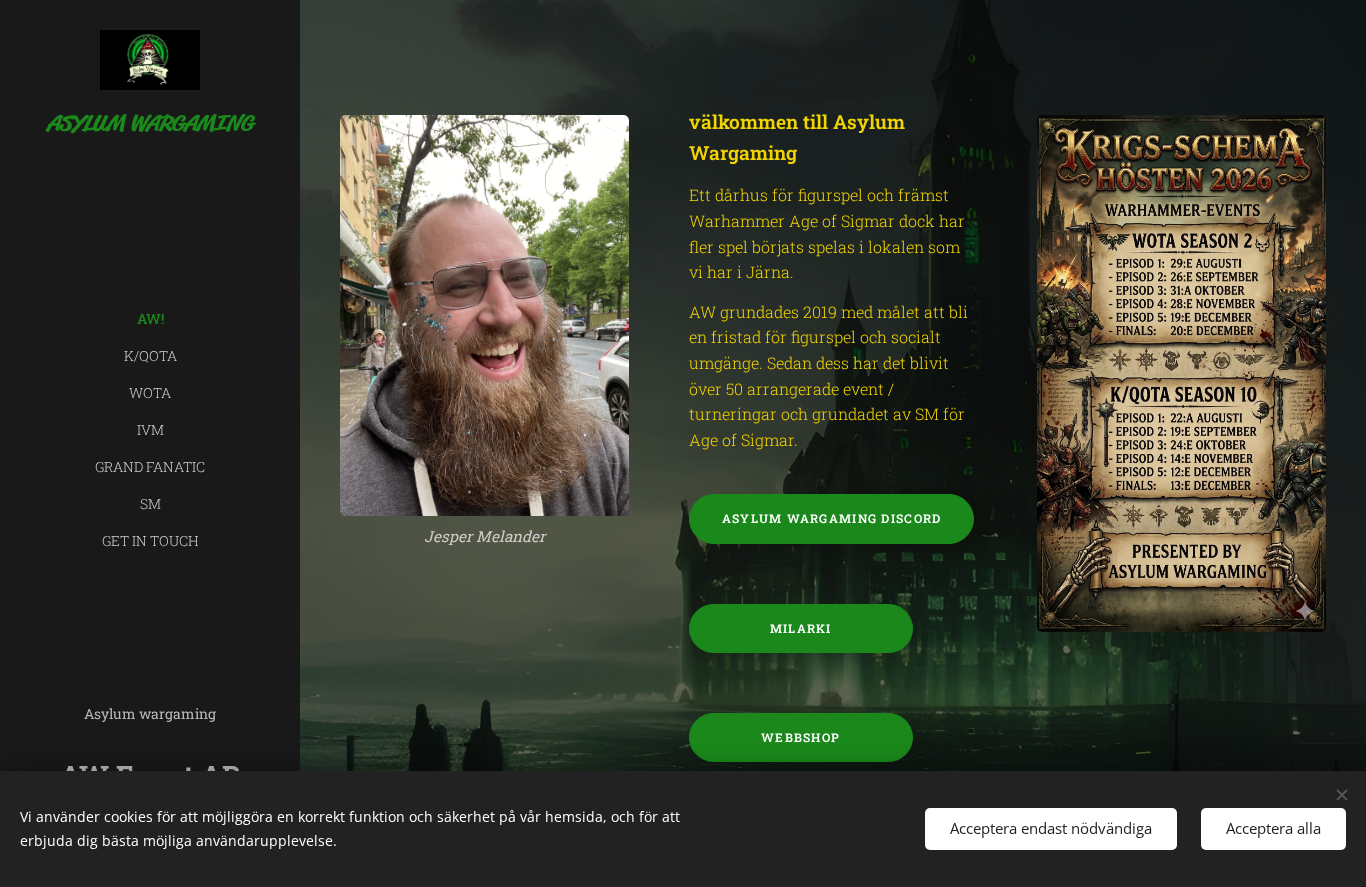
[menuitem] (150, 318)
